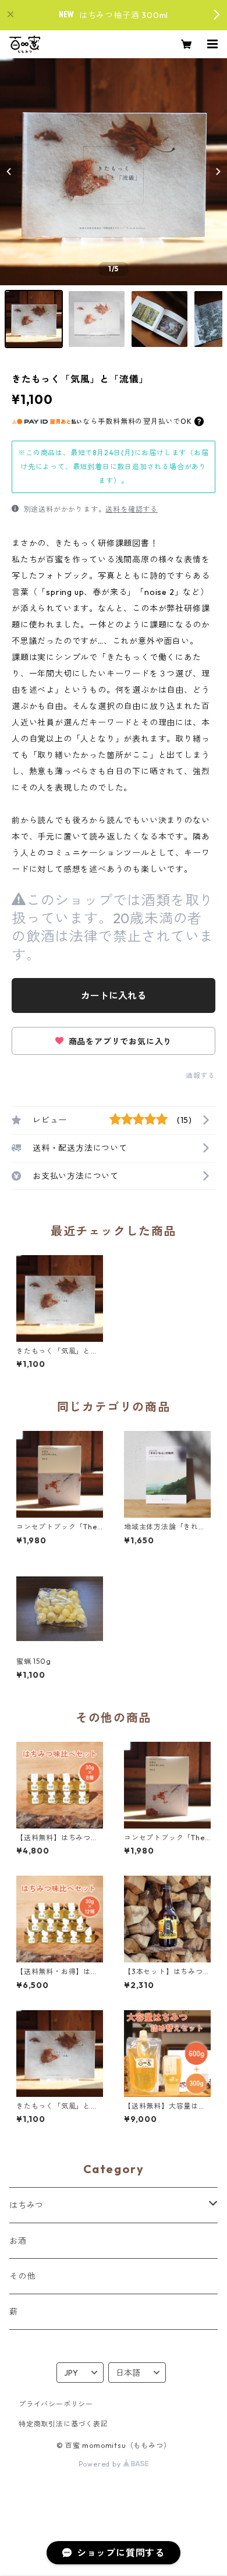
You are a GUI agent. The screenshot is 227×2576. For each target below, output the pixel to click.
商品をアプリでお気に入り (119, 1041)
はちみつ (26, 2205)
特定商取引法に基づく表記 (63, 2424)
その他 (22, 2276)
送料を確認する (132, 509)
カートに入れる (114, 995)
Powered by (101, 2464)
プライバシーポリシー (56, 2404)
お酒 (18, 2241)
